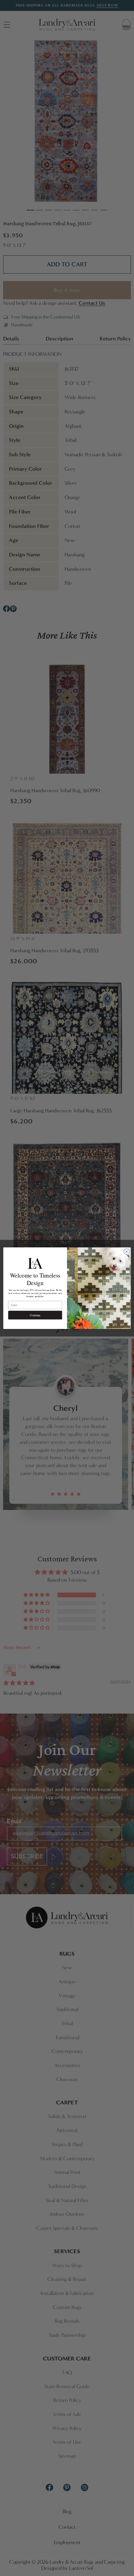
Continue (35, 1315)
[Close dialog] (127, 1251)
